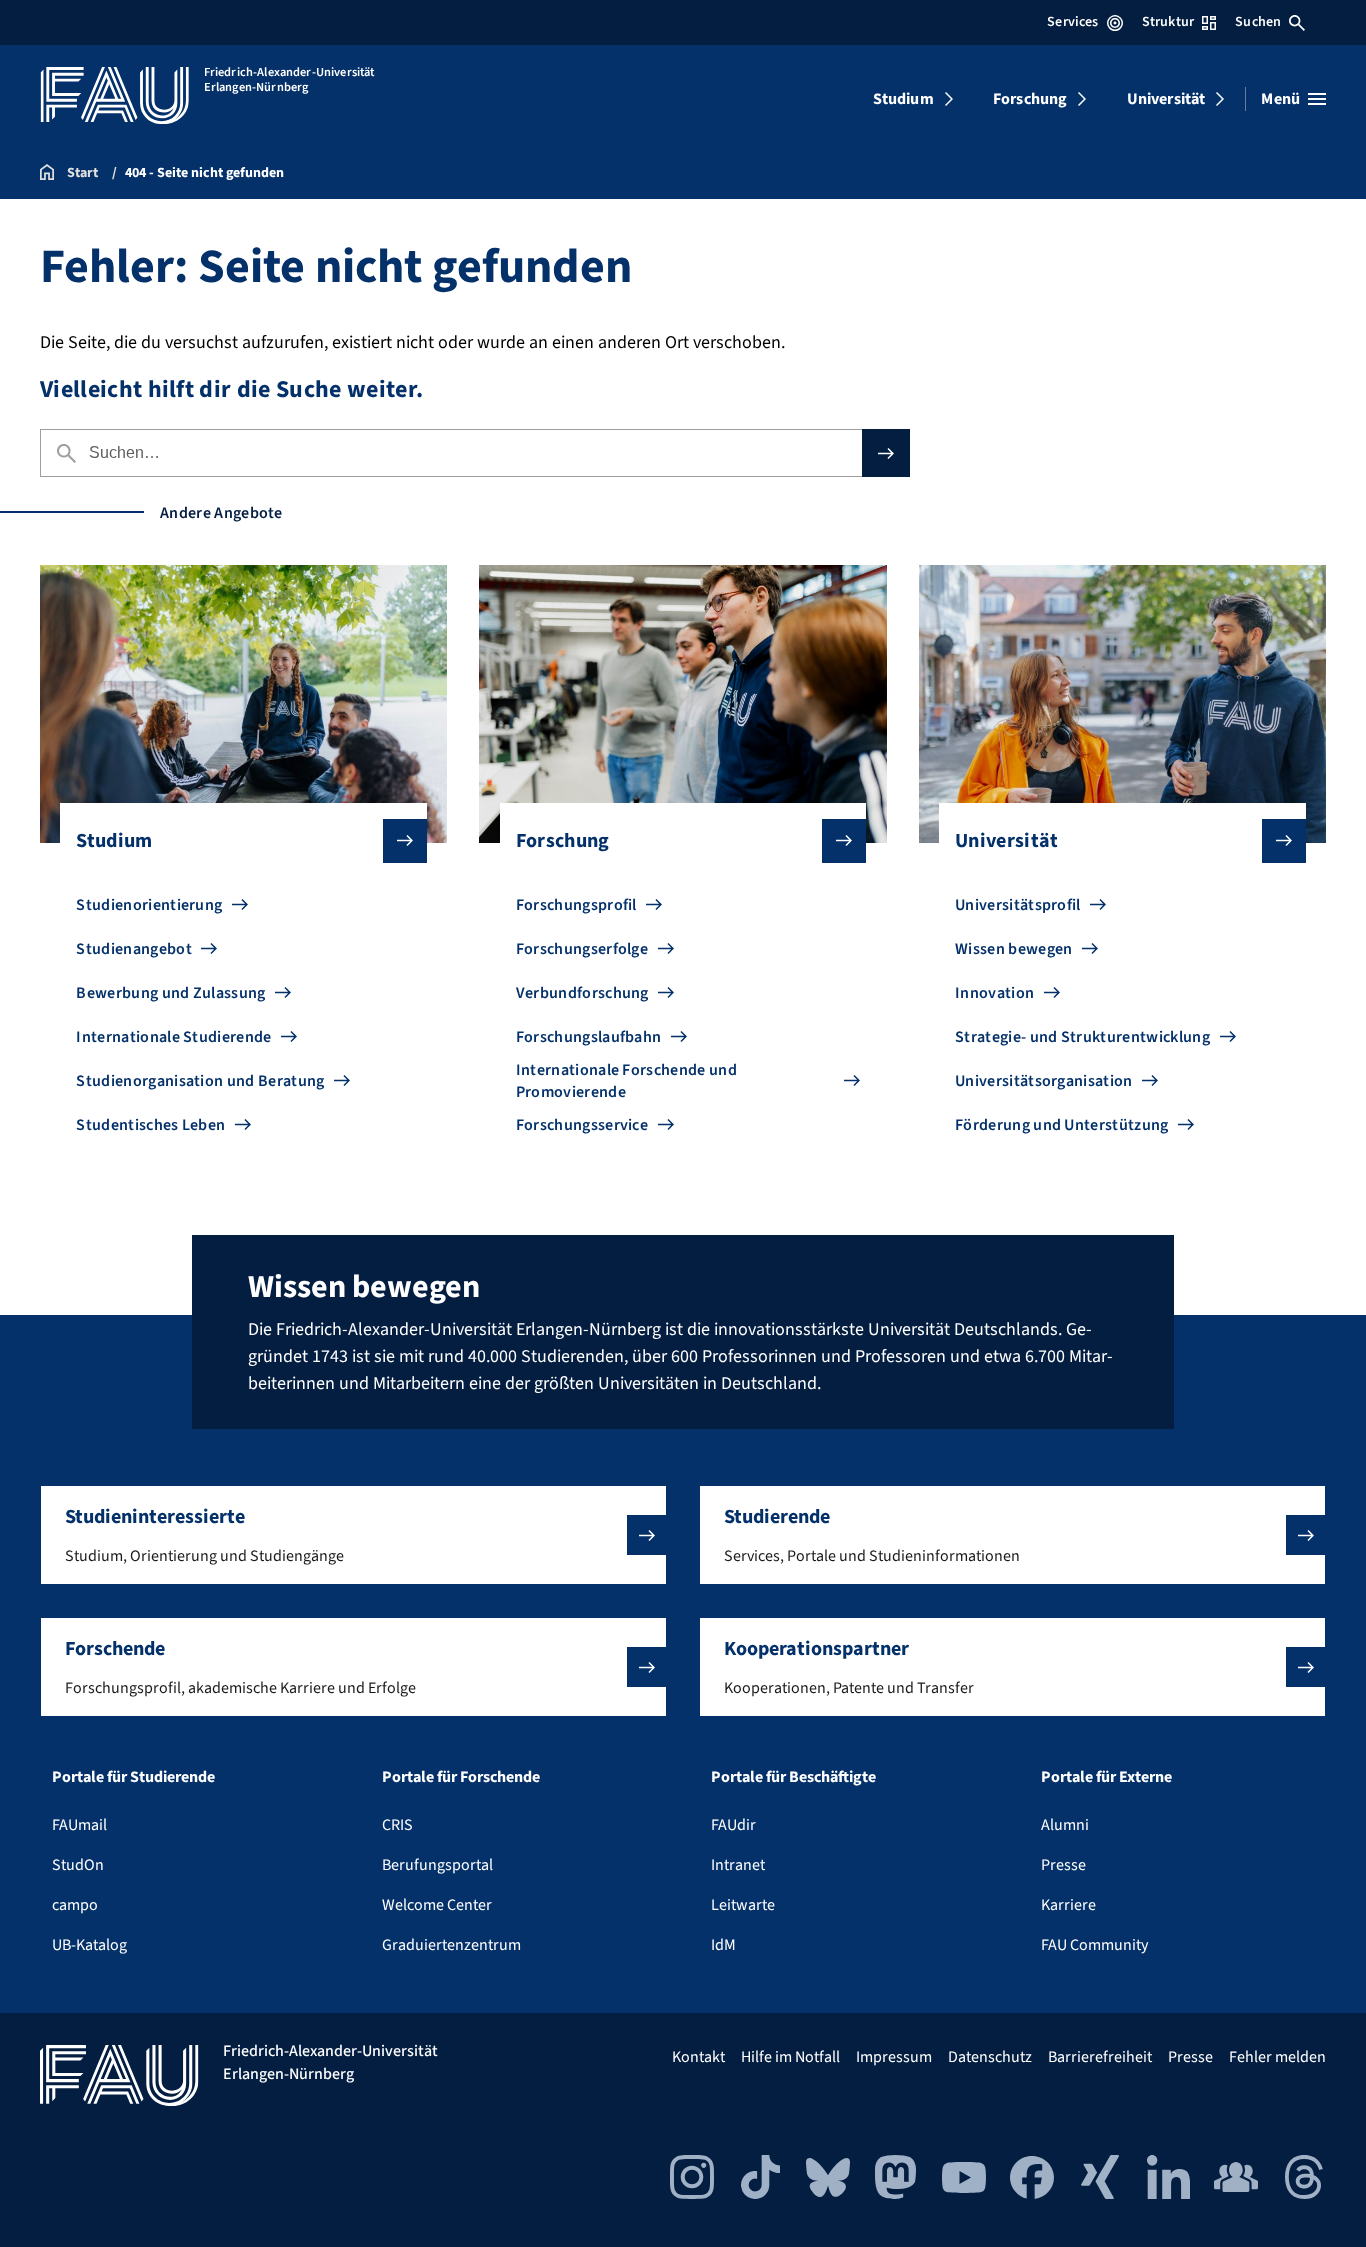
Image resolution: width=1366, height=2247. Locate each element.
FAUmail (79, 1825)
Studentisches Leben (150, 1125)
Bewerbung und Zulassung (170, 993)
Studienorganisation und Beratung (200, 1081)
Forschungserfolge (582, 949)
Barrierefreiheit (1100, 2057)
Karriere (1068, 1905)
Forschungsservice (582, 1125)
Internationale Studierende (173, 1037)
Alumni (1065, 1825)
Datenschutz (990, 2057)
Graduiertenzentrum (451, 1945)
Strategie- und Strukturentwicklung (1082, 1037)
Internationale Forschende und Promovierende (626, 1081)
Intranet (738, 1865)
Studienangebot (133, 949)
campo (75, 1905)
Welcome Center (437, 1905)
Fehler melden (1277, 2057)
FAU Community (1094, 1945)
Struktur (1168, 22)
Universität (1166, 99)
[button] (353, 1535)
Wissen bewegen (1013, 949)
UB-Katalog (89, 1945)
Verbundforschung (582, 993)
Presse (1063, 1865)
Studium (903, 99)
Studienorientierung (149, 905)
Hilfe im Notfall (790, 2057)
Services (1072, 22)
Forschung (1030, 99)
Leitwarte (743, 1905)
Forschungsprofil (576, 905)
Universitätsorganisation (1044, 1081)
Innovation (994, 993)
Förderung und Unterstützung (1062, 1125)
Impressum (894, 2057)
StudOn (78, 1865)
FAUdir (733, 1825)
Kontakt (698, 2057)
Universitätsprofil (1018, 905)
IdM (723, 1945)
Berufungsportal (437, 1865)
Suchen (1258, 22)
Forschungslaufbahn (589, 1037)
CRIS (397, 1825)
